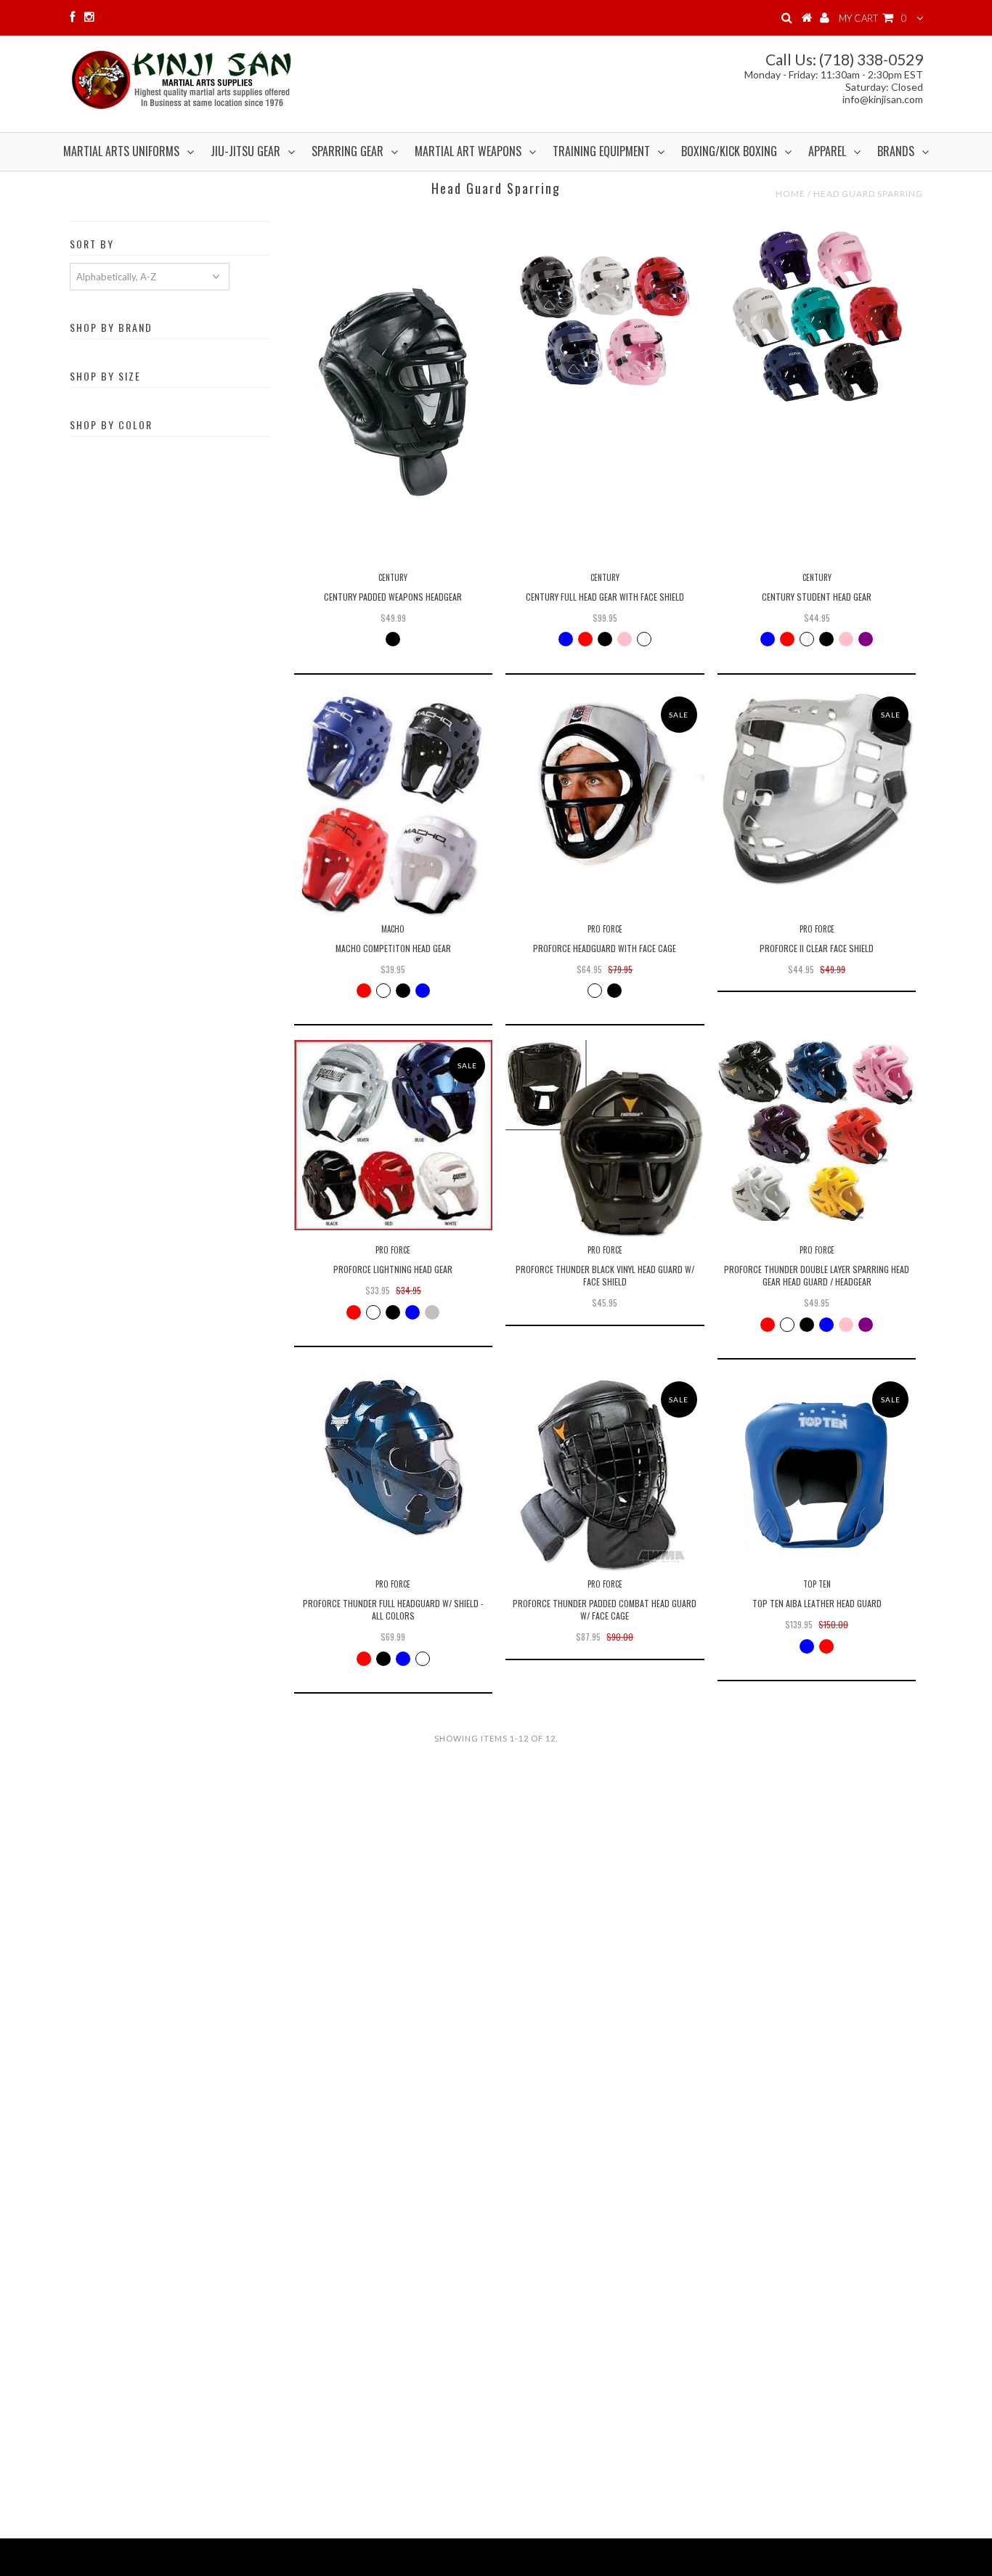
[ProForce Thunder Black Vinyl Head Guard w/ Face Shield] (605, 1139)
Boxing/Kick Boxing (729, 151)
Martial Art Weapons (468, 151)
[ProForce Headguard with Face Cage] (605, 788)
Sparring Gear (347, 151)
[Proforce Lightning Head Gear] (393, 1135)
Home (790, 194)
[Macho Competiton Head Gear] (393, 803)
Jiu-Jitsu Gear (245, 151)
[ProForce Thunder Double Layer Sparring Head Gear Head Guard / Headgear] (817, 1130)
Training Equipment (601, 151)
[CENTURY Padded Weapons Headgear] (393, 391)
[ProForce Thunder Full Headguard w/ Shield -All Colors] (393, 1456)
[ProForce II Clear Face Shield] (817, 788)
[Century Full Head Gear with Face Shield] (605, 316)
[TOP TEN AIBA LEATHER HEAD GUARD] (817, 1473)
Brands (896, 151)
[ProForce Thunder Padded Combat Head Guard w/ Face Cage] (605, 1473)
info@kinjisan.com (883, 99)
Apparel (827, 151)
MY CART (873, 18)
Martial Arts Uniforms (121, 151)
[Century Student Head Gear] (817, 316)
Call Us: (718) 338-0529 (844, 59)
